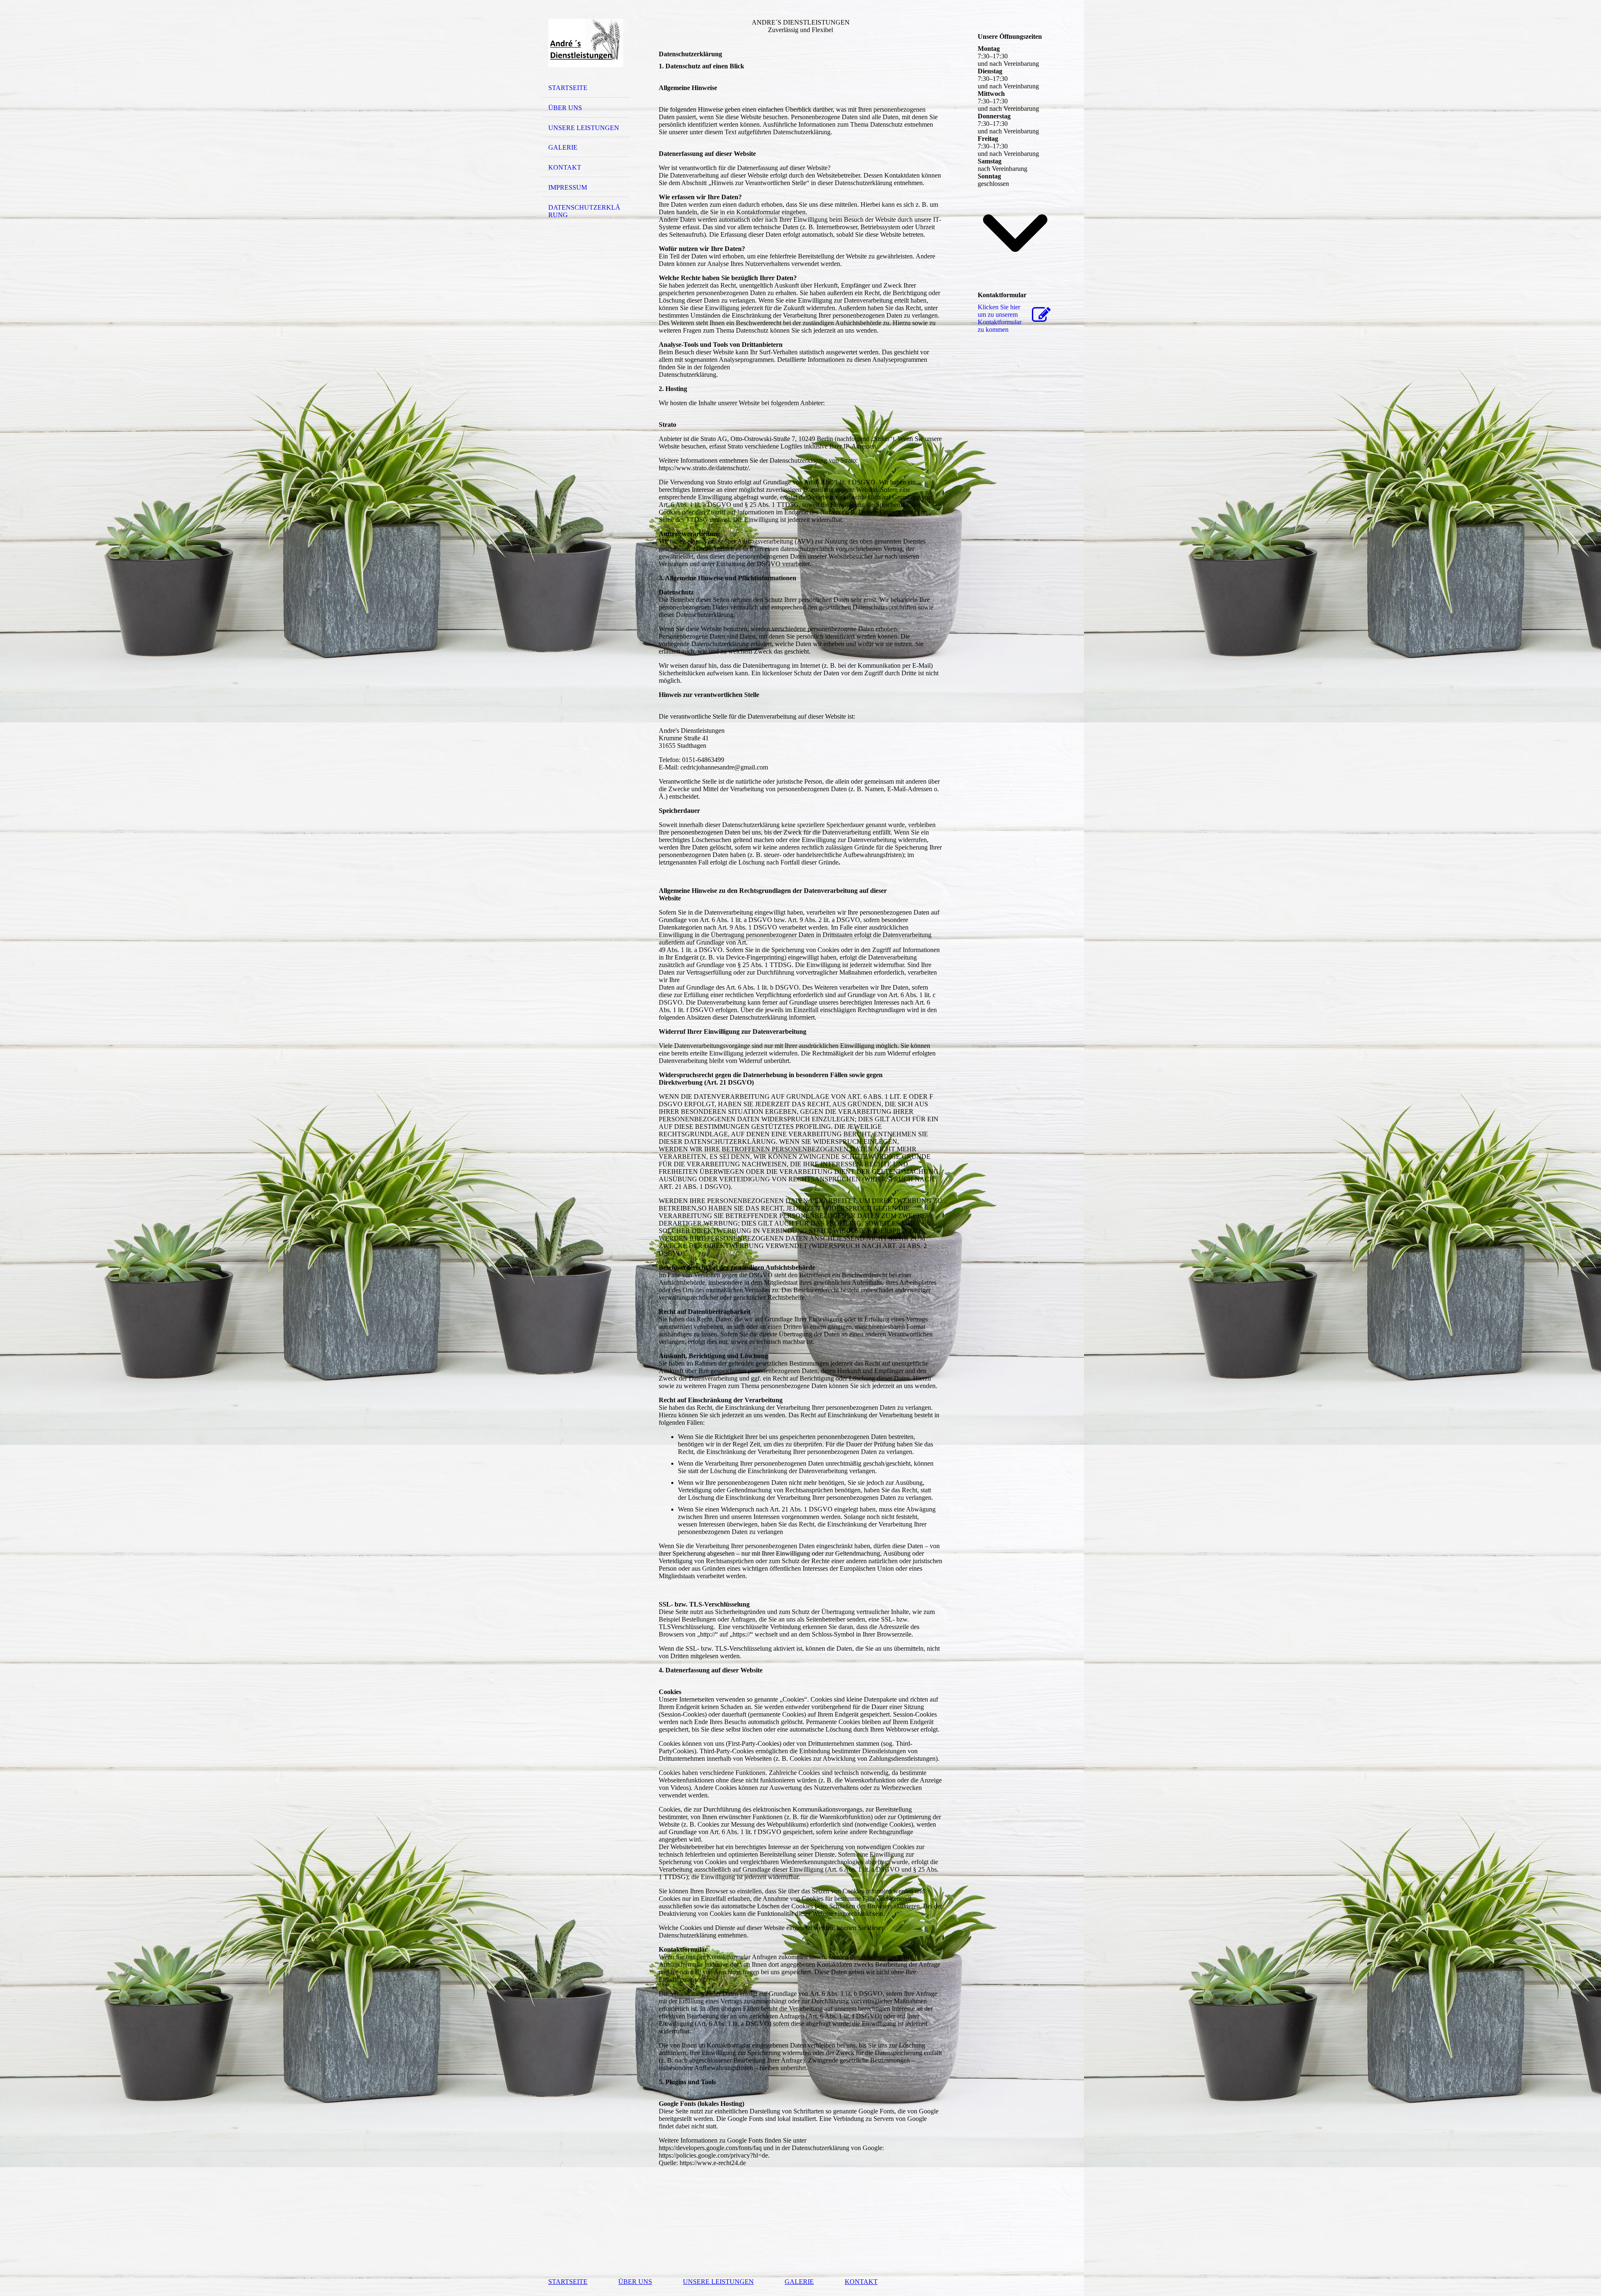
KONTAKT (565, 167)
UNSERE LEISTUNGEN (584, 128)
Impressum (568, 187)
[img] (586, 43)
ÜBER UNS (565, 108)
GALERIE (563, 147)
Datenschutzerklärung (584, 211)
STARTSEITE (568, 88)
